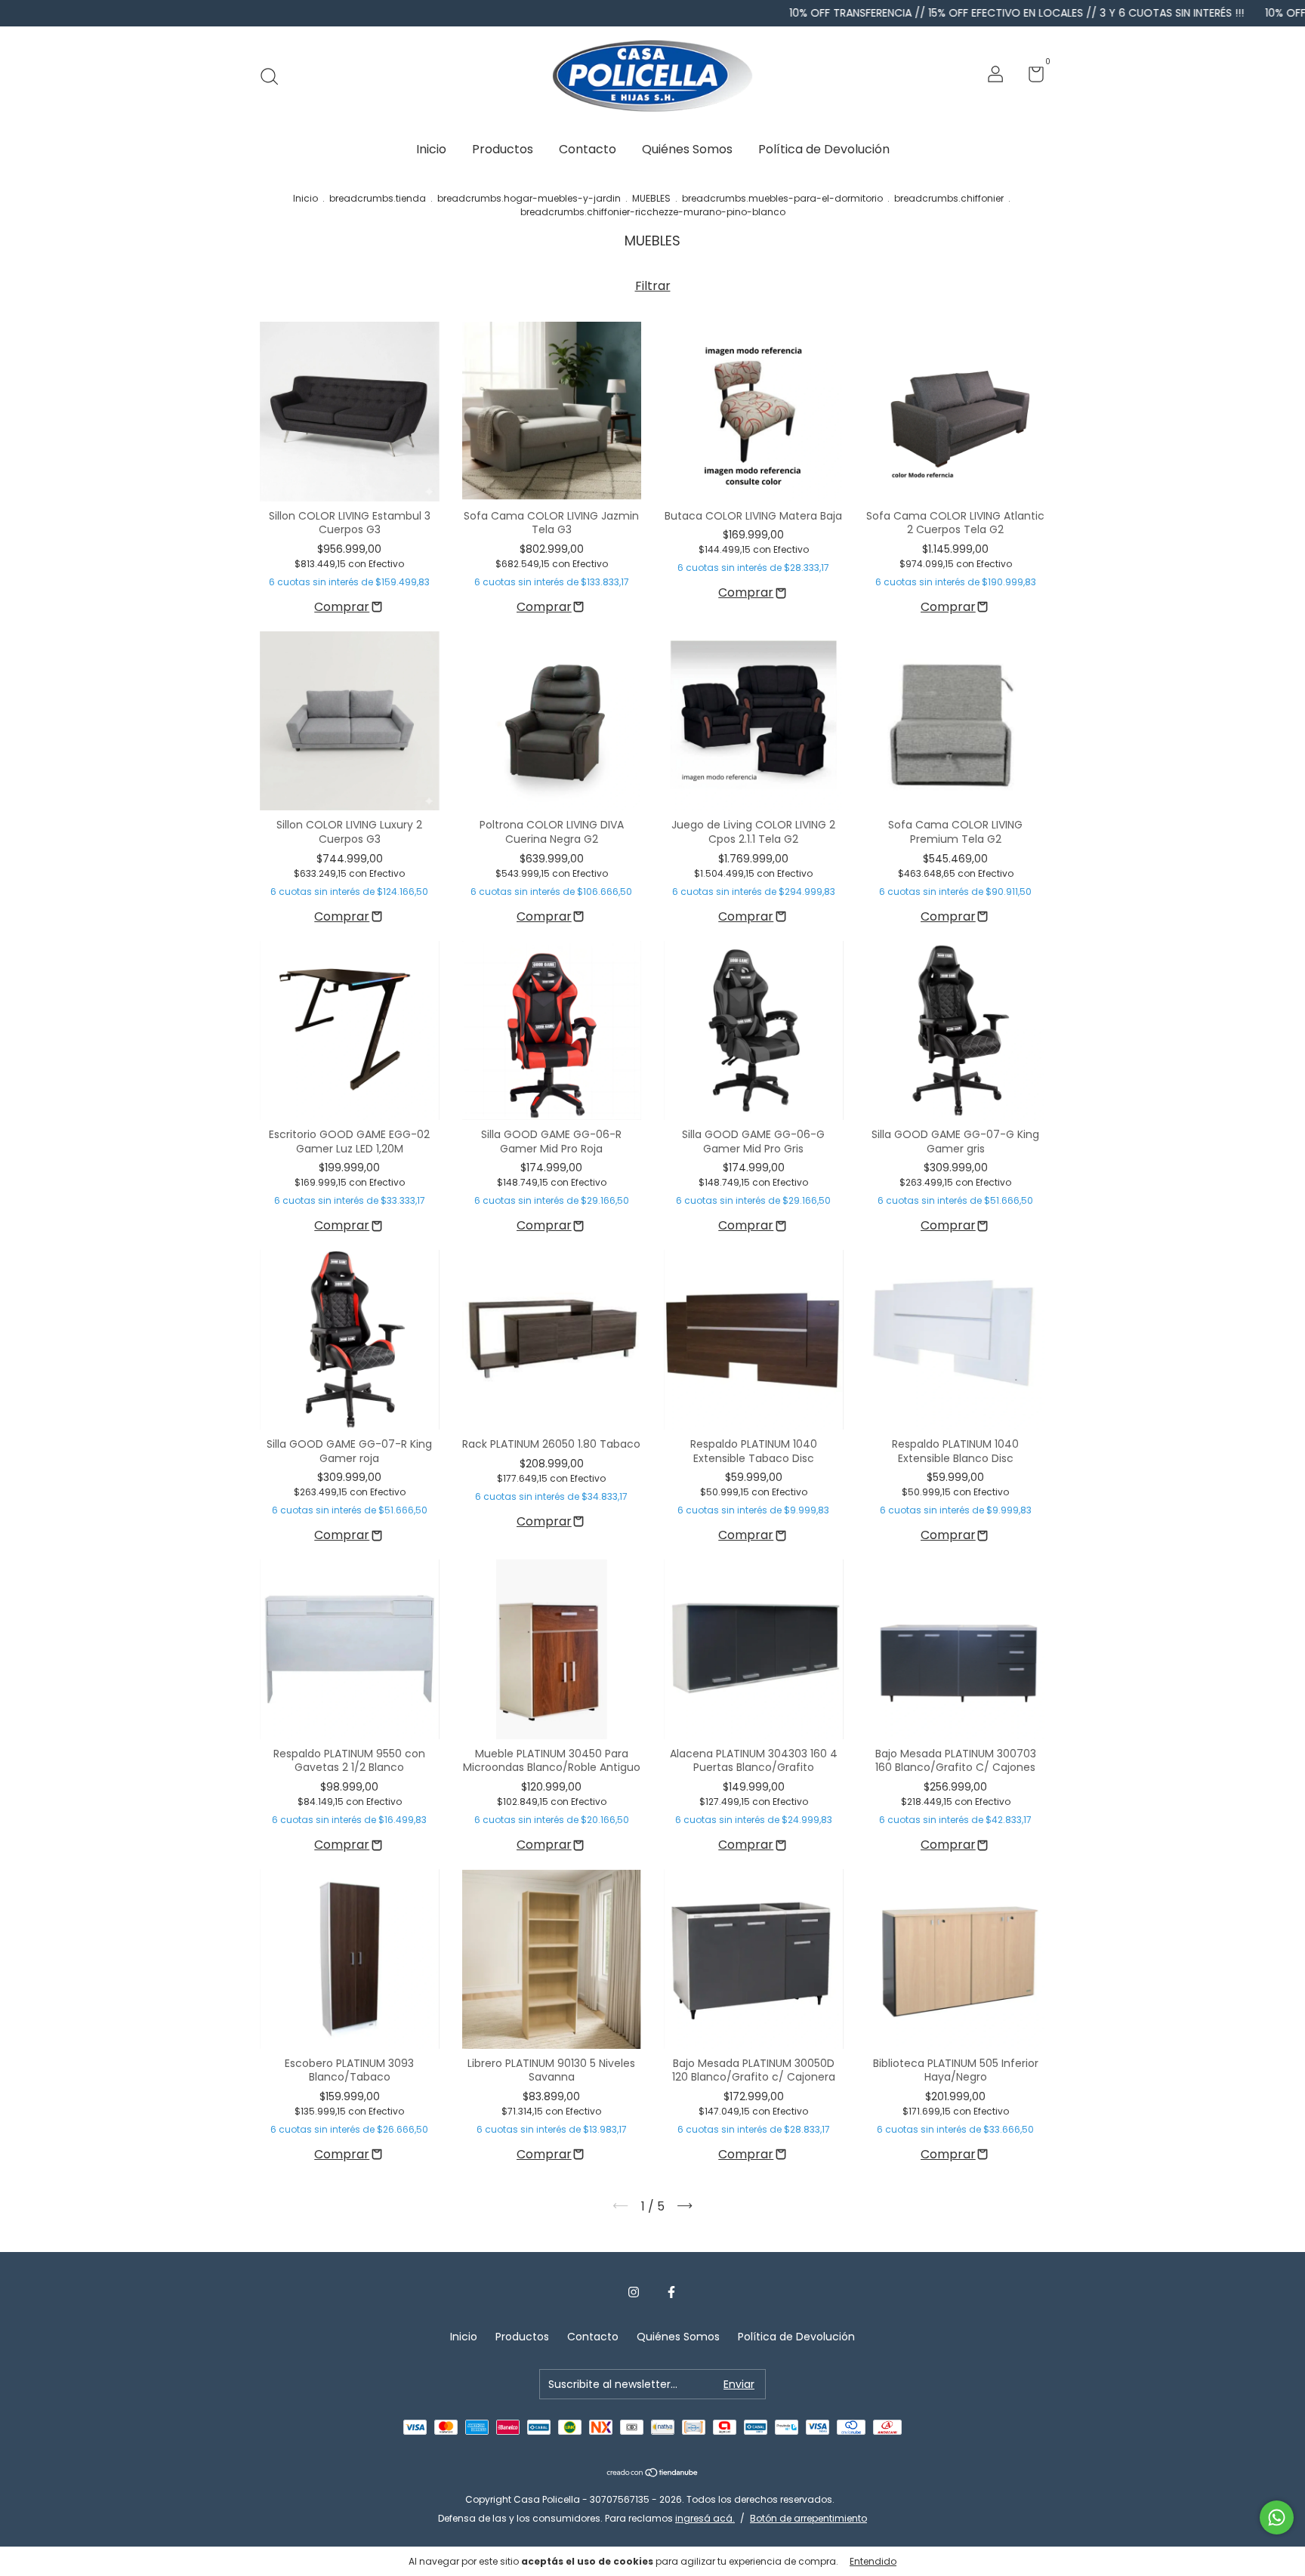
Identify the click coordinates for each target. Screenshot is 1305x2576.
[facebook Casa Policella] (671, 2293)
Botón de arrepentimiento (808, 2518)
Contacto (588, 149)
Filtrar (653, 286)
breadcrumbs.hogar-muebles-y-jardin (529, 198)
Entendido (873, 2561)
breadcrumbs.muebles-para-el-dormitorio (782, 198)
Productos (503, 149)
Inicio (431, 149)
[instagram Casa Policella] (634, 2293)
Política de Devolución (824, 149)
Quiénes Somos (687, 149)
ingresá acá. (705, 2518)
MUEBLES (651, 198)
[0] (1030, 77)
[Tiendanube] (653, 2474)
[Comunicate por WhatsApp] (1277, 2517)
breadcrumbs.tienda (378, 198)
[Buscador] (275, 76)
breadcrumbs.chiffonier (949, 198)
